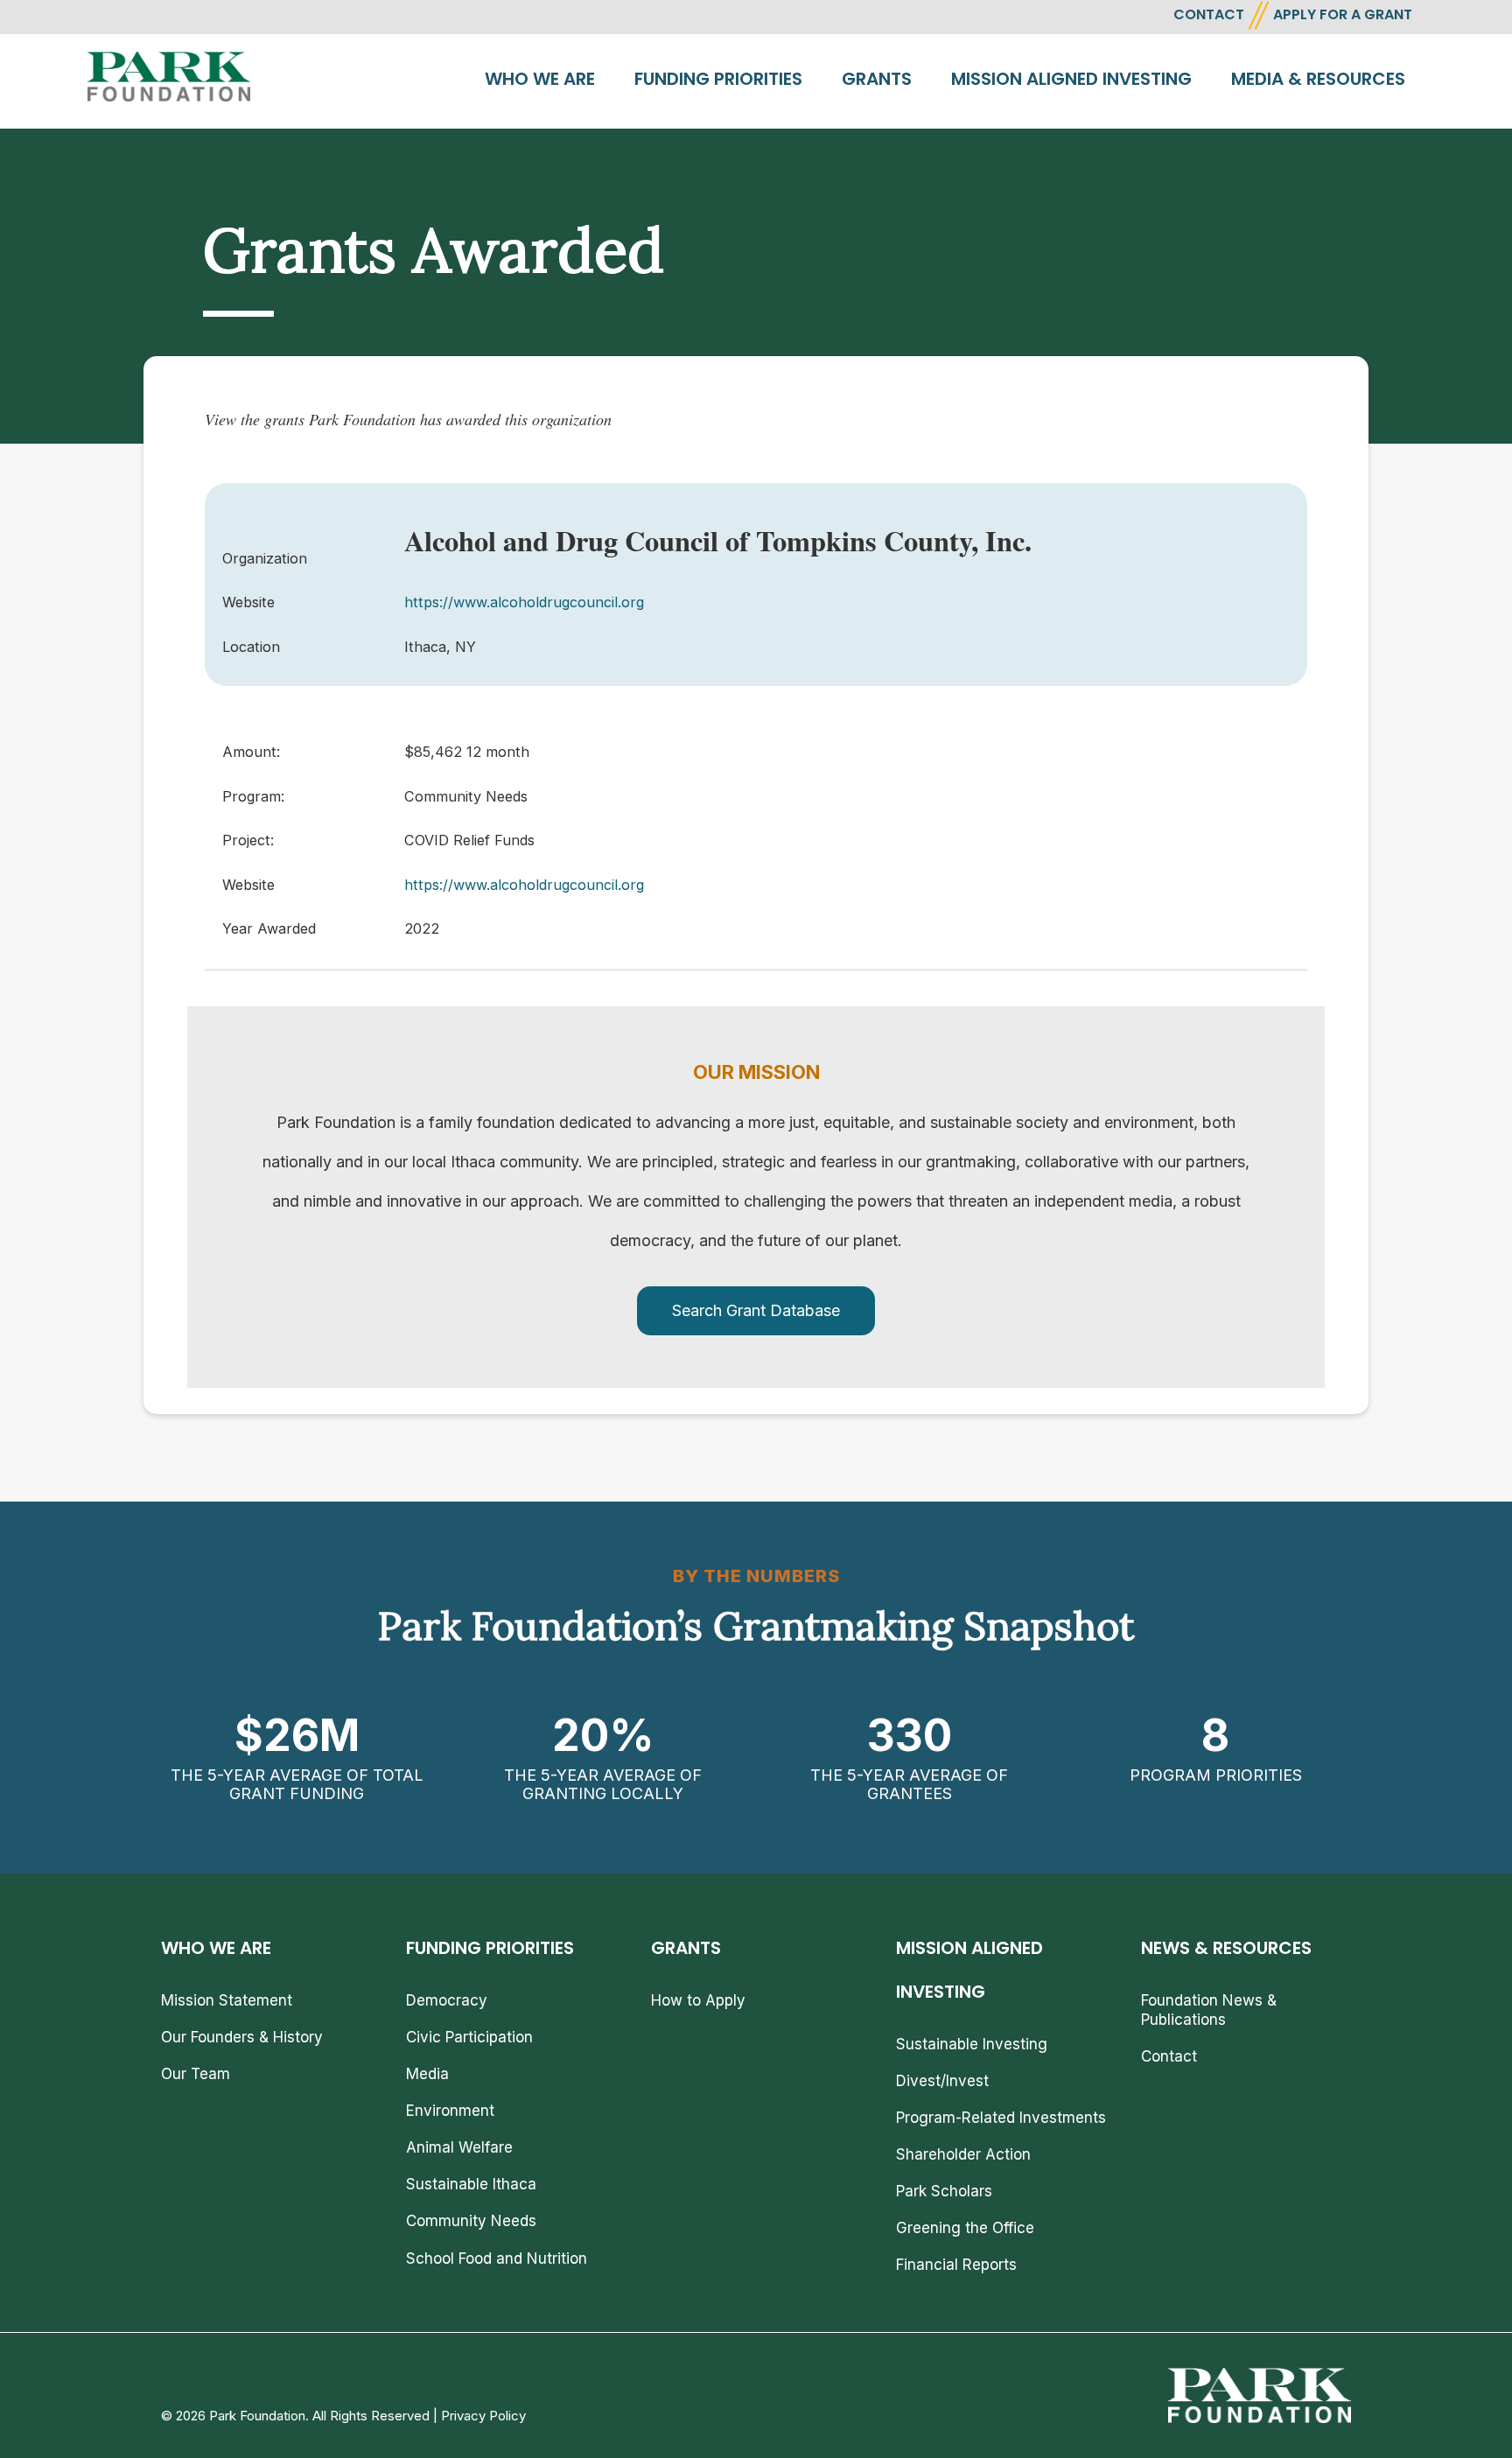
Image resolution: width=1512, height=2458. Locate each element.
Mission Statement (227, 2000)
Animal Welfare (459, 2147)
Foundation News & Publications (1209, 2010)
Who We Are (540, 79)
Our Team (196, 2074)
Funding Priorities (718, 79)
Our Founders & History (242, 2037)
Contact (1169, 2056)
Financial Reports (956, 2265)
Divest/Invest (942, 2081)
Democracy (447, 2000)
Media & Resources (1318, 79)
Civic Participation (469, 2037)
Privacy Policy (483, 2416)
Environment (450, 2111)
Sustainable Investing (972, 2044)
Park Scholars (944, 2191)
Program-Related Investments (1001, 2118)
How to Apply (698, 2000)
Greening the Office (965, 2228)
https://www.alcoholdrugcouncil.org (524, 602)
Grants (877, 79)
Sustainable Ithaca (471, 2184)
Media (427, 2074)
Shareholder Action (963, 2154)
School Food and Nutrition (497, 2258)
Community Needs (471, 2221)
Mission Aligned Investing (1071, 79)
